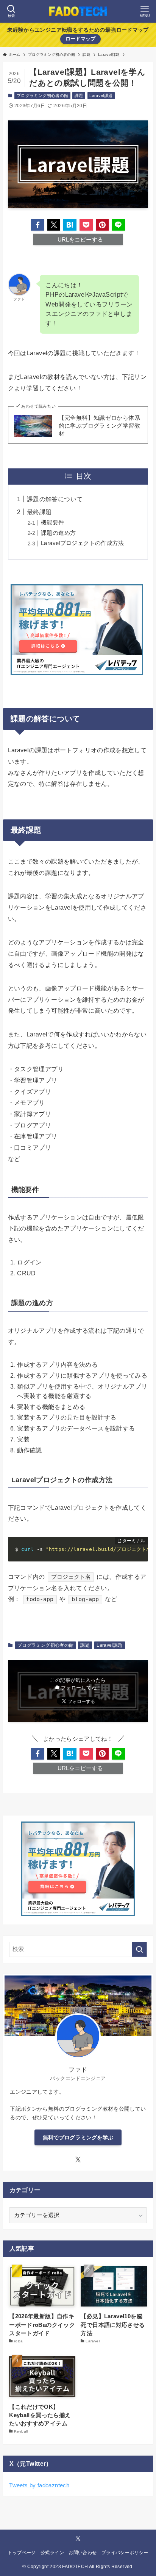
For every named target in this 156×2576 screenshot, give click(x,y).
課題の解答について (55, 499)
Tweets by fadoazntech (39, 2485)
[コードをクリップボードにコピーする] (140, 1553)
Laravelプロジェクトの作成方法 (83, 543)
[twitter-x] (78, 2160)
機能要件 (52, 522)
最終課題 (39, 512)
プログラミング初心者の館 (42, 95)
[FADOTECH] (78, 11)
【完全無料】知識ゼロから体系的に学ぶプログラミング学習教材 (99, 426)
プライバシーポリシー (125, 2553)
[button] (38, 225)
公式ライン (52, 2553)
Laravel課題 (101, 95)
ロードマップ (81, 39)
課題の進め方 (58, 533)
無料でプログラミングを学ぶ (78, 2137)
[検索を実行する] (139, 1949)
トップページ (22, 2553)
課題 (79, 95)
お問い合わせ (83, 2553)
